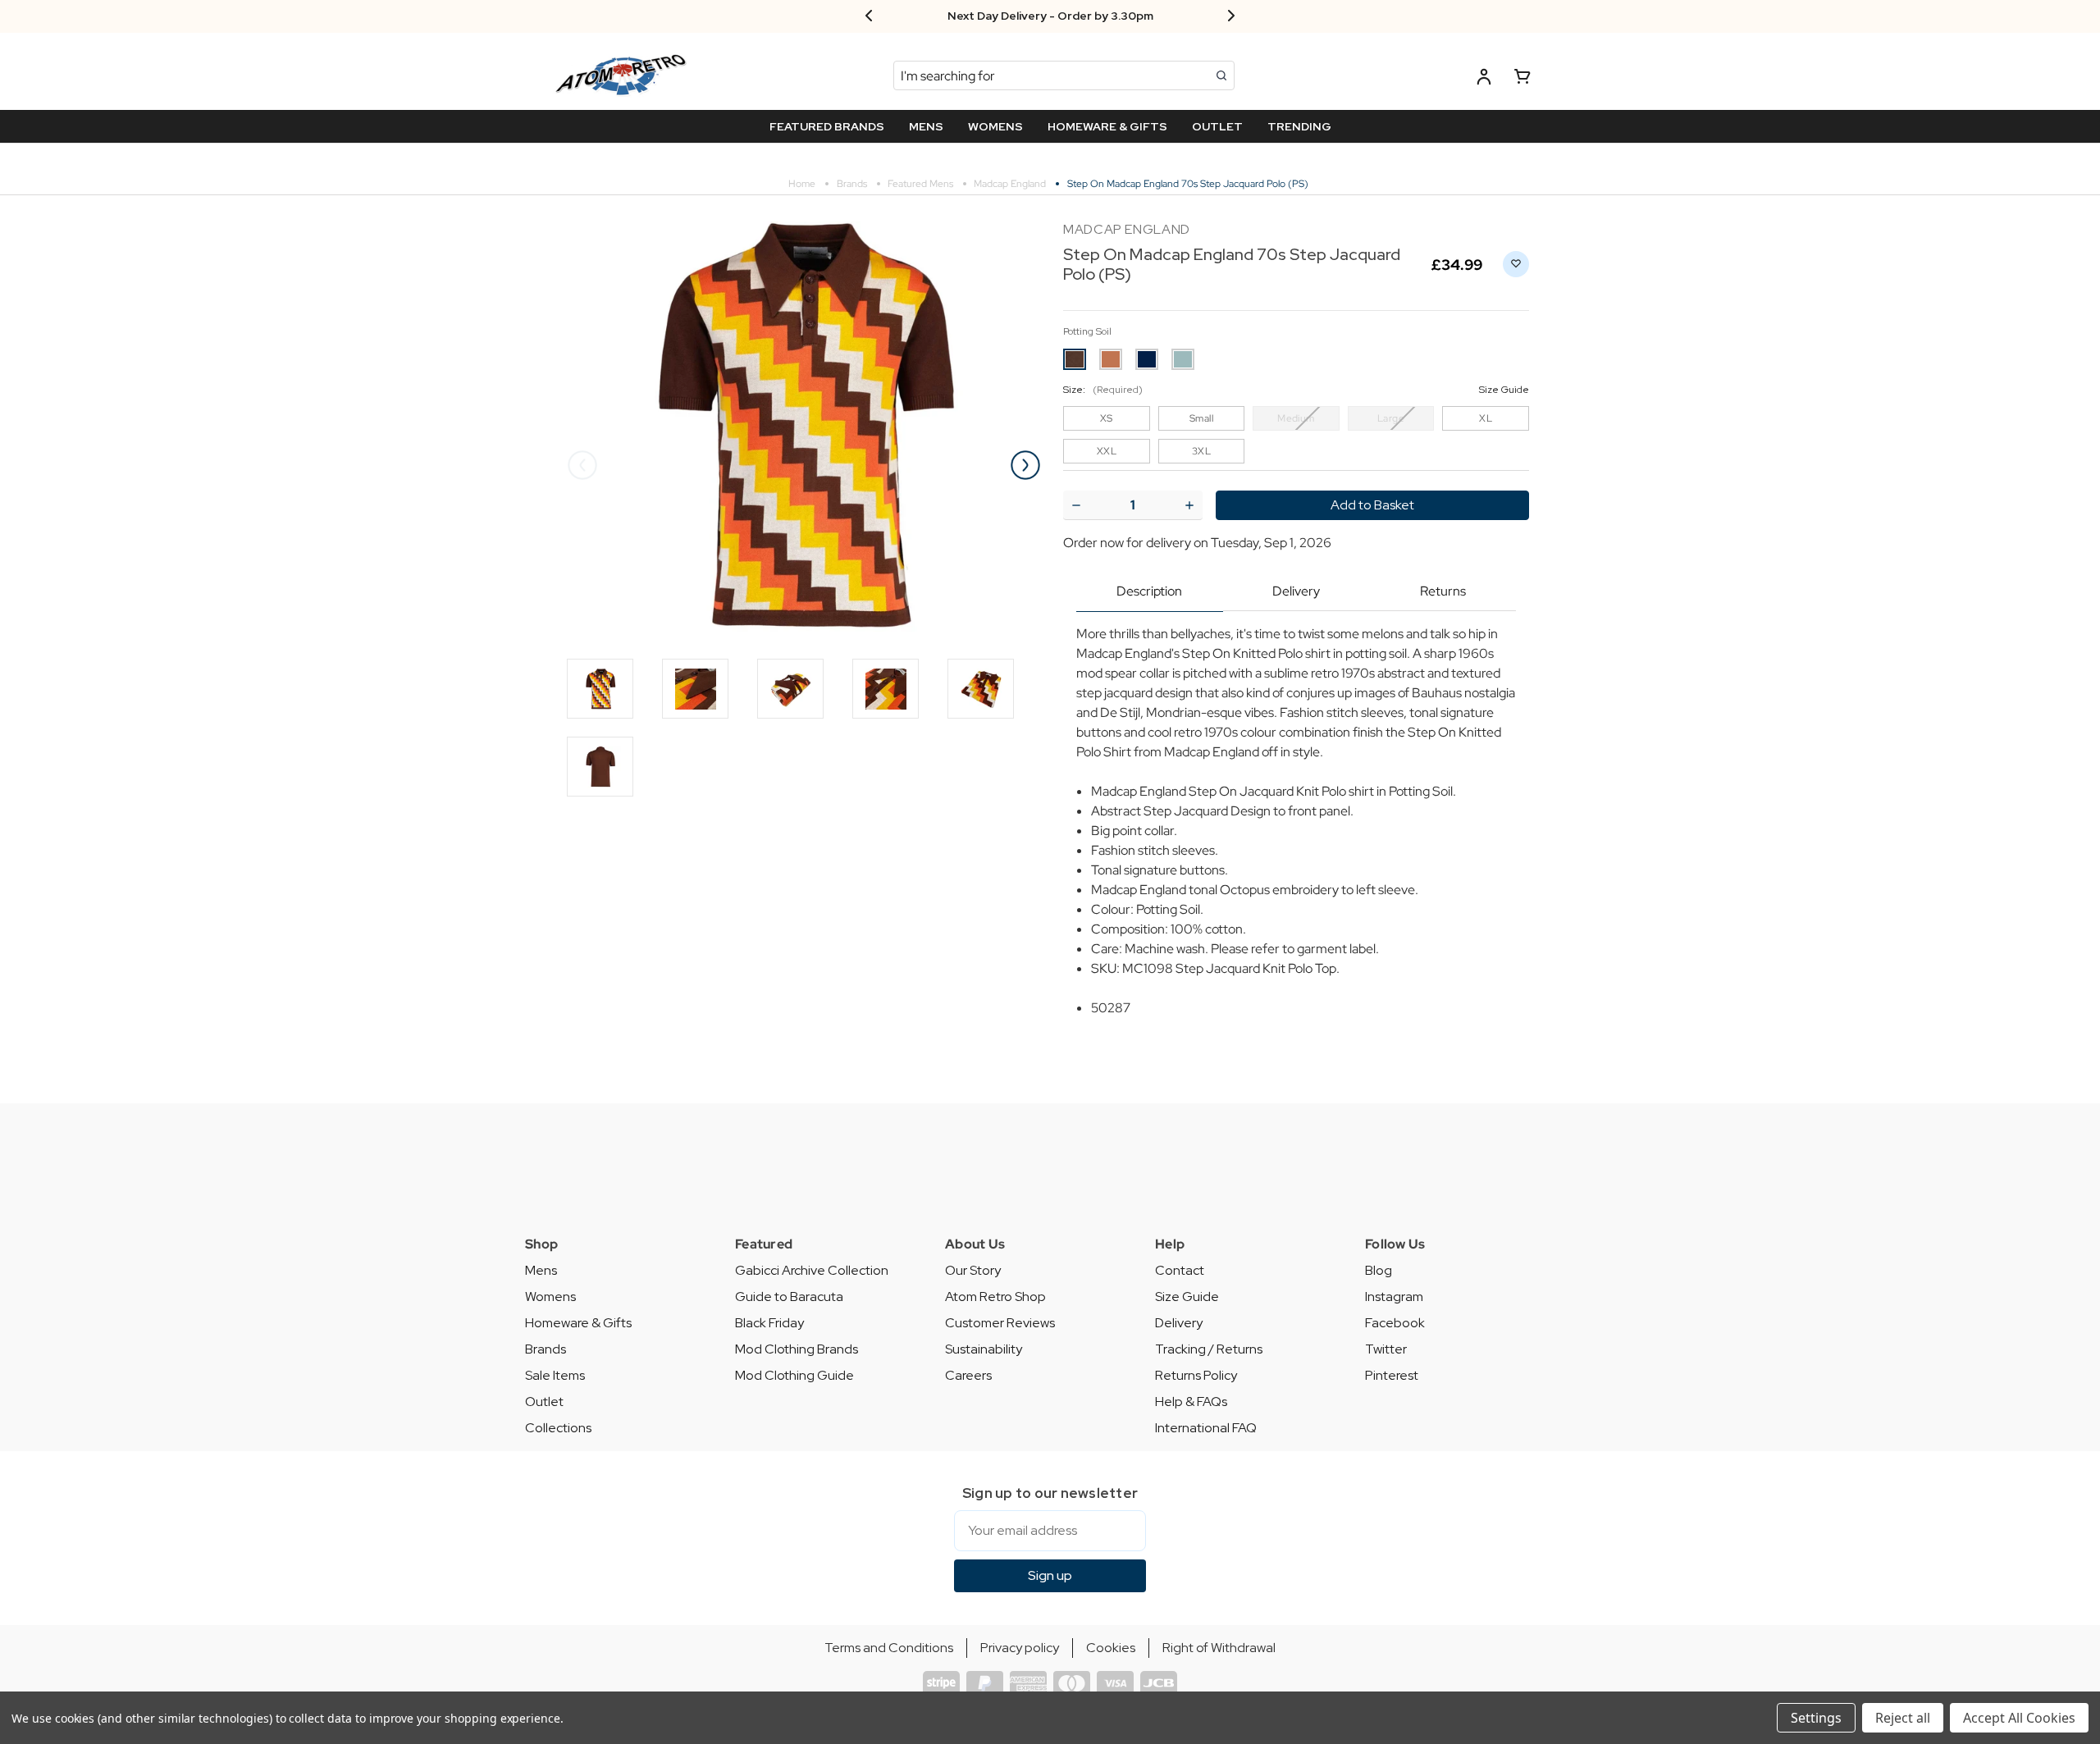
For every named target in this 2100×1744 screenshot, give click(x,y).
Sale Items (555, 1375)
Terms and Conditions (889, 1648)
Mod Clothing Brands (797, 1349)
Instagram (1394, 1297)
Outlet (544, 1402)
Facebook (1395, 1323)
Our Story (973, 1270)
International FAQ (1206, 1428)
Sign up (1050, 1575)
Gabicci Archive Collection (812, 1270)
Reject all (1903, 1718)
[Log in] (1484, 79)
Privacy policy (1020, 1648)
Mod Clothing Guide (794, 1375)
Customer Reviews (1000, 1323)
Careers (968, 1375)
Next (1025, 465)
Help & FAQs (1191, 1402)
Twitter (1386, 1349)
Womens (550, 1297)
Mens (541, 1270)
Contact (1180, 1270)
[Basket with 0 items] (1522, 79)
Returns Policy (1196, 1375)
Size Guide (1187, 1297)
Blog (1379, 1270)
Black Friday (769, 1323)
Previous (582, 465)
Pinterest (1392, 1375)
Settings (1816, 1718)
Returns (1443, 591)
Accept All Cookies (2019, 1718)
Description (1149, 591)
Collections (558, 1428)
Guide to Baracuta (789, 1297)
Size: (1296, 390)
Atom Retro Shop (995, 1297)
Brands (546, 1349)
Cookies (1111, 1648)
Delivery (1296, 591)
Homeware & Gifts (578, 1323)
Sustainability (984, 1349)
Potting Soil (1087, 331)
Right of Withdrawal (1219, 1648)
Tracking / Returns (1209, 1349)
